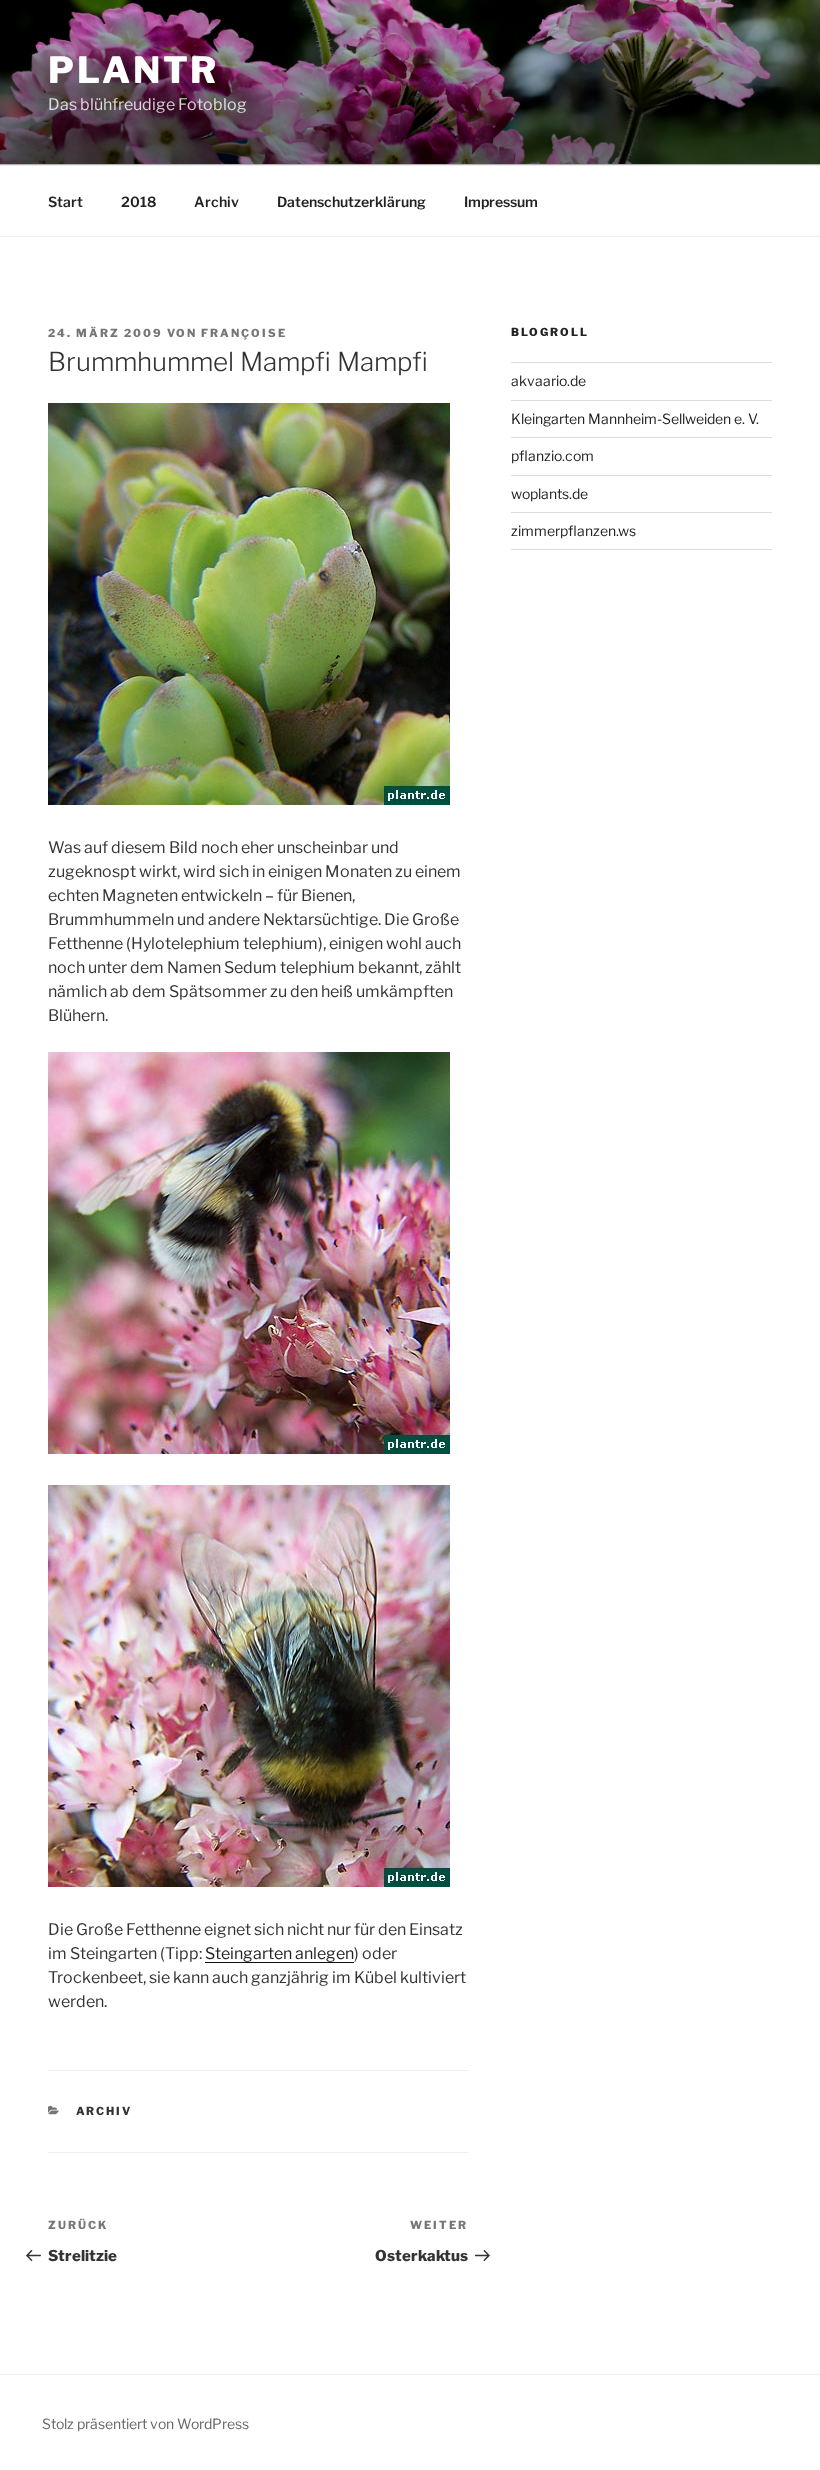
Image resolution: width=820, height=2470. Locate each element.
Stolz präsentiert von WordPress (145, 2423)
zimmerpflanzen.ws (573, 530)
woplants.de (549, 493)
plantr (133, 70)
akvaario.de (548, 380)
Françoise (244, 333)
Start (65, 201)
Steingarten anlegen (279, 1953)
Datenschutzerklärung (351, 201)
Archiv (216, 201)
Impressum (501, 201)
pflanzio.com (552, 455)
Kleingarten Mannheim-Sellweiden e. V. (635, 418)
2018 (138, 201)
